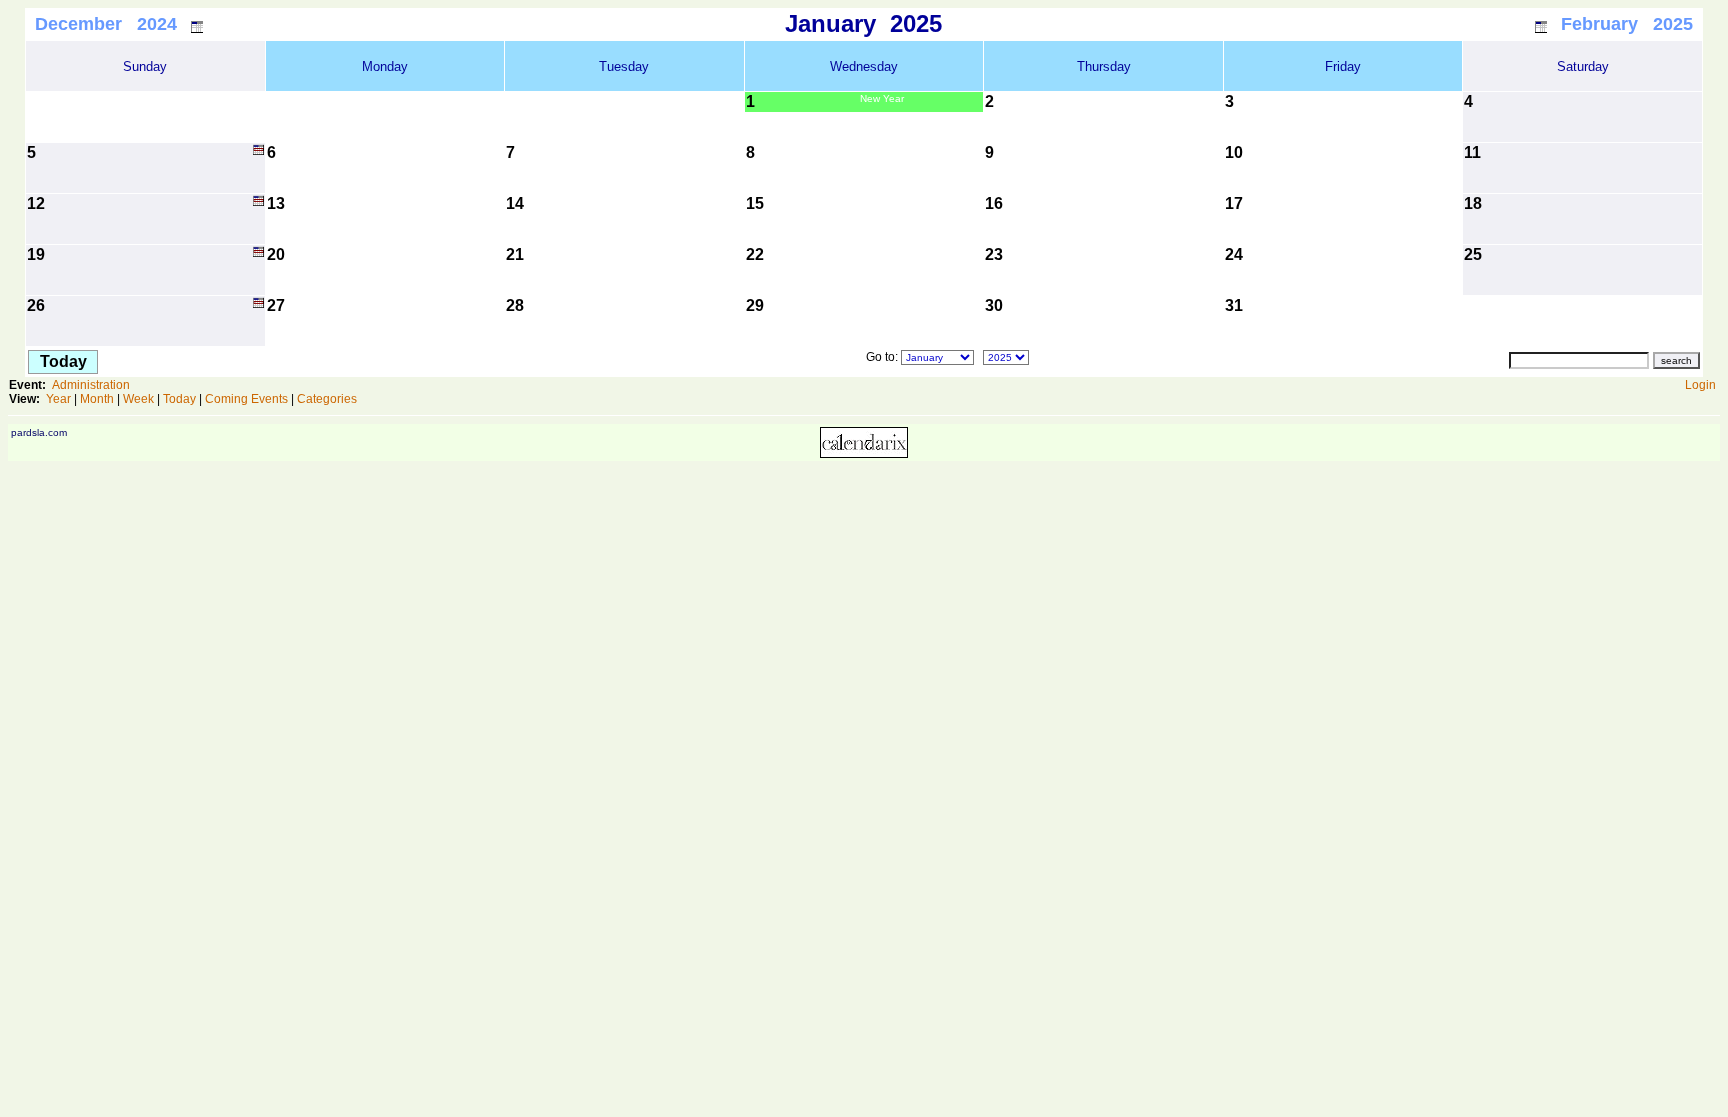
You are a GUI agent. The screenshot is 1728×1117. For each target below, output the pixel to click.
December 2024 (106, 24)
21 (515, 254)
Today (179, 399)
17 (1234, 203)
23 (994, 254)
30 (994, 305)
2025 (916, 23)
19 (36, 254)
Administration (91, 385)
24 (1234, 254)
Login (1700, 385)
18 (1473, 203)
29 (755, 305)
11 (1472, 152)
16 (994, 203)
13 (276, 203)
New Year (882, 98)
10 (1234, 152)
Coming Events (246, 399)
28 (515, 305)
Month (97, 399)
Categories (327, 399)
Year (58, 399)
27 (276, 305)
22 (755, 254)
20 (276, 254)
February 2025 (1627, 24)
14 (515, 203)
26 (36, 305)
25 (1473, 254)
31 (1234, 305)
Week (138, 399)
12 (36, 203)
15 (755, 203)
